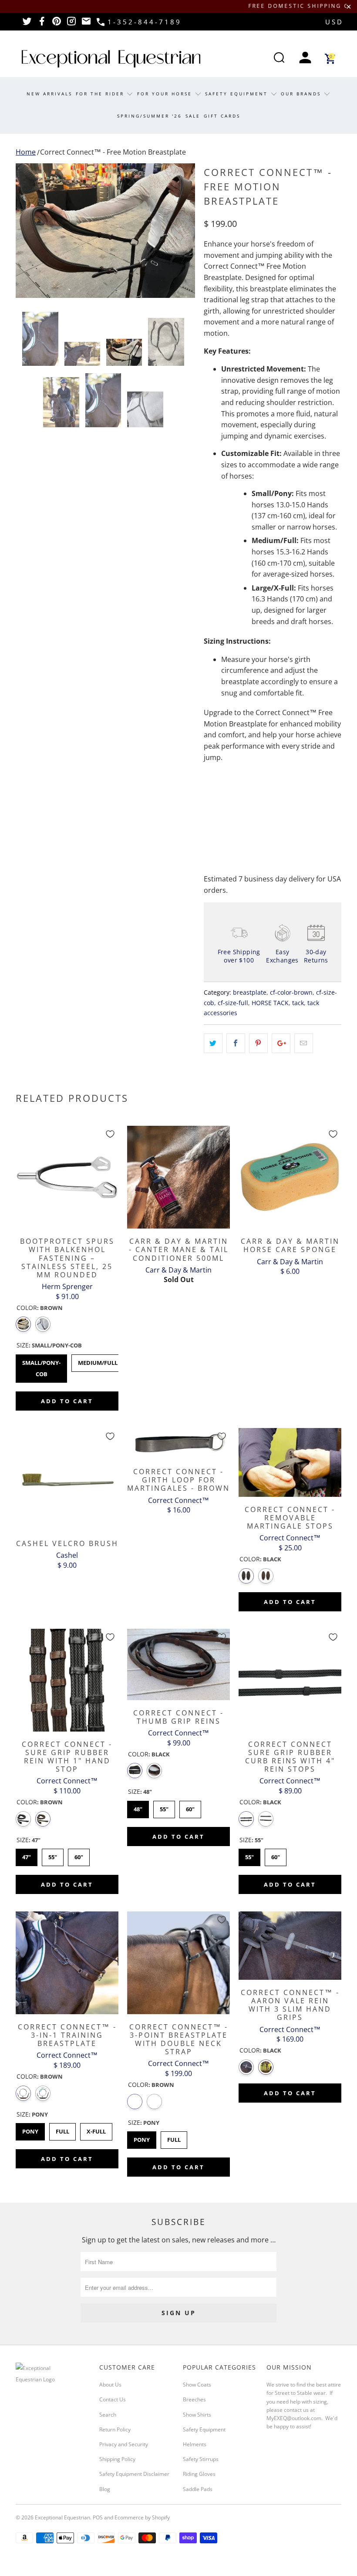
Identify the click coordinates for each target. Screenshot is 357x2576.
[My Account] (305, 59)
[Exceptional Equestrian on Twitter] (27, 24)
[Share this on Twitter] (213, 1043)
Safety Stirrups (201, 2459)
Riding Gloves (199, 2474)
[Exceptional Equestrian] (111, 59)
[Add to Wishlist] (110, 1134)
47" (27, 1855)
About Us (110, 2385)
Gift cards (222, 116)
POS (98, 2517)
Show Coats (197, 2385)
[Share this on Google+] (281, 1043)
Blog (105, 2489)
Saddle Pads (198, 2489)
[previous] (25, 231)
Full (62, 2129)
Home (26, 152)
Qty (209, 781)
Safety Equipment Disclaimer (134, 2474)
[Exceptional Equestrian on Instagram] (71, 24)
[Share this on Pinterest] (258, 1043)
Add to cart (67, 1401)
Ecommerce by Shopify (142, 2517)
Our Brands (302, 94)
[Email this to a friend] (304, 1043)
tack (298, 1003)
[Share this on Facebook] (236, 1043)
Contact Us (113, 2399)
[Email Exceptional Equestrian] (86, 24)
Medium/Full (98, 1361)
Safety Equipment (238, 94)
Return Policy (115, 2429)
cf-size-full (233, 1003)
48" (138, 1807)
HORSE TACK (270, 1003)
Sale (193, 116)
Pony (30, 2129)
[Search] (279, 59)
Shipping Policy (117, 2459)
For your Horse (166, 94)
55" (53, 1855)
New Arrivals (49, 94)
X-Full (96, 2129)
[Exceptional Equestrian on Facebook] (42, 24)
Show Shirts (197, 2415)
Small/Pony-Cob (42, 1366)
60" (79, 1855)
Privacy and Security (124, 2444)
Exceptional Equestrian (62, 2517)
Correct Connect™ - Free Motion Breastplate (113, 152)
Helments (195, 2444)
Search (108, 2415)
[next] (186, 231)
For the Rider (101, 94)
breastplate (250, 992)
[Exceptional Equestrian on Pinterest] (57, 24)
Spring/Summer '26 (150, 116)
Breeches (194, 2399)
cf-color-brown (291, 992)
